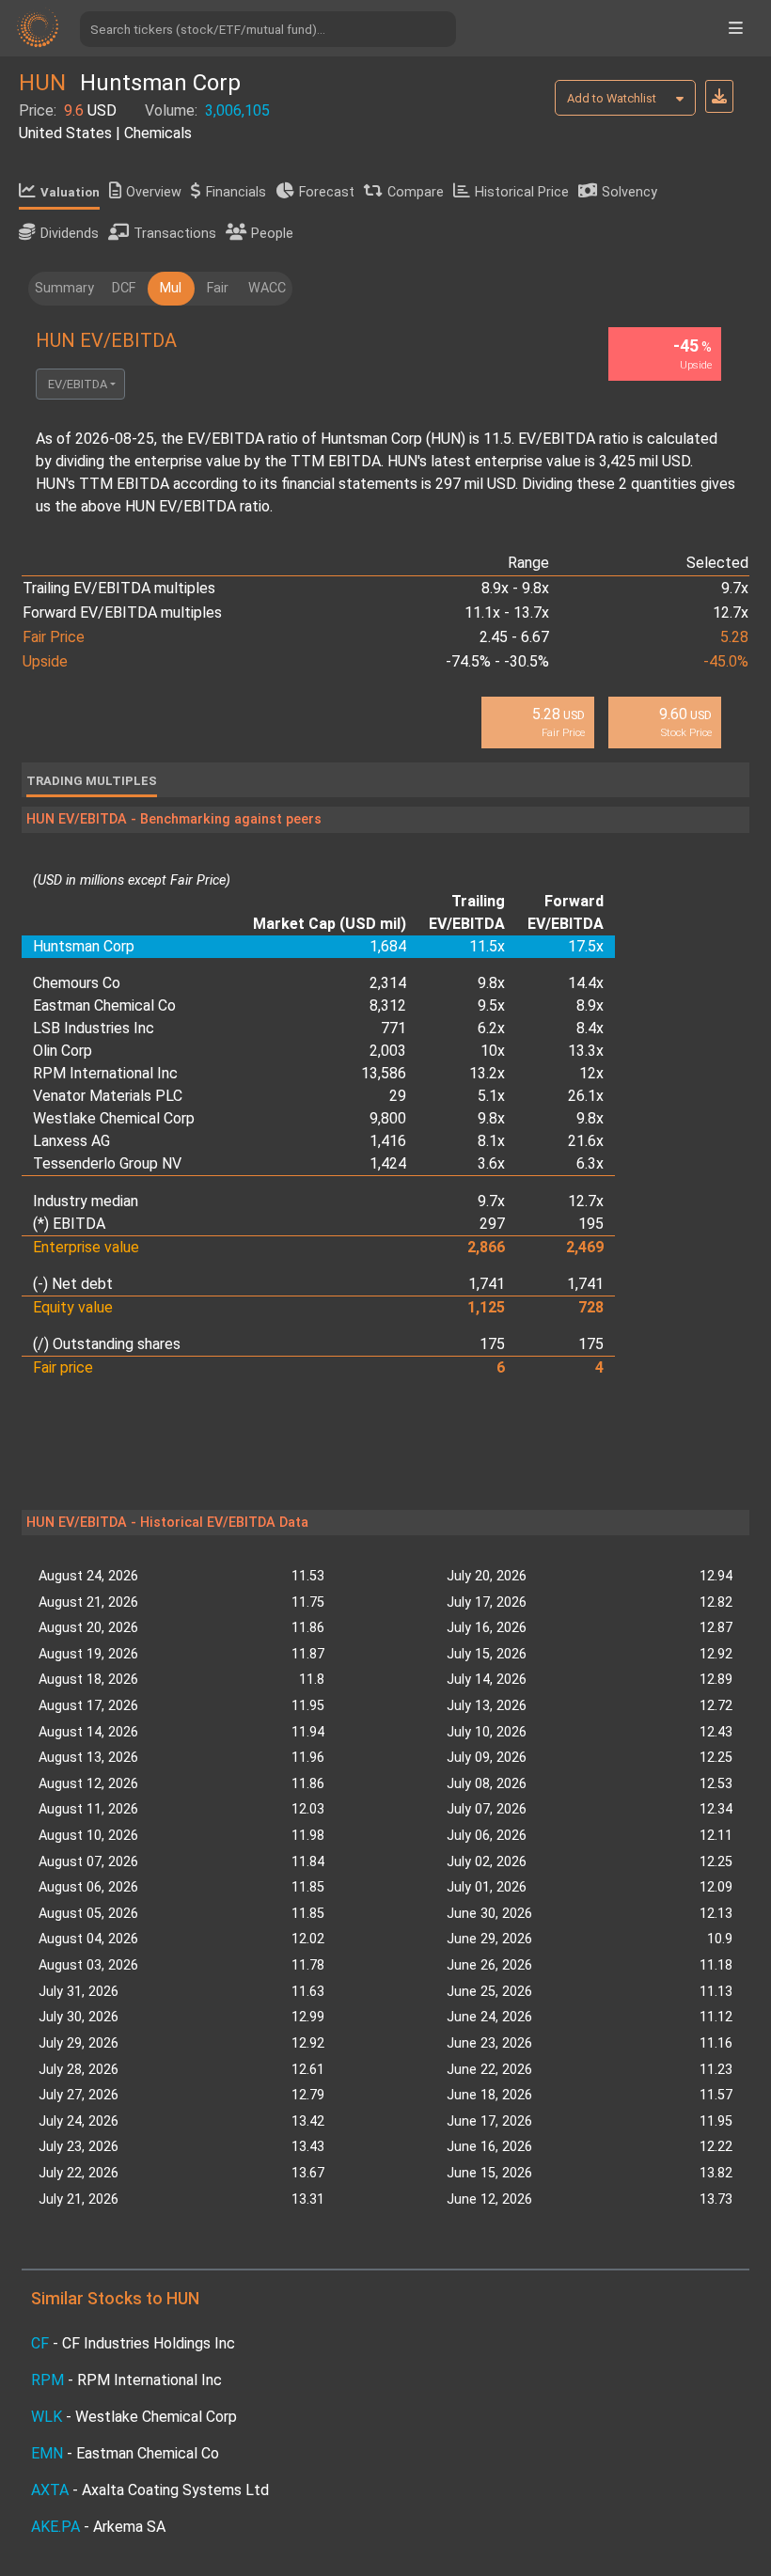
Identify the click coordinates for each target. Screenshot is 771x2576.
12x (591, 1073)
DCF (124, 288)
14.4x (586, 983)
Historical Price (522, 192)
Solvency (629, 192)
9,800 (388, 1118)
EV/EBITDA (78, 384)
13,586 (384, 1073)
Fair (218, 288)
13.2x (487, 1073)
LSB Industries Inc (94, 1028)
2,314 (388, 983)
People (272, 234)
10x (493, 1051)
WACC (267, 288)
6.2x (491, 1028)
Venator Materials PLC (108, 1096)
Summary (64, 288)
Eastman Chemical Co (104, 1005)
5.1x (491, 1096)
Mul (171, 288)
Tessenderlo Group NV (107, 1163)
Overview (154, 192)
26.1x (586, 1096)
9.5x (491, 1005)
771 (393, 1028)
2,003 (388, 1051)
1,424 (388, 1163)
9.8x (491, 983)
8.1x (491, 1141)
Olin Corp (63, 1051)
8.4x (590, 1028)
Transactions (175, 234)
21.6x (586, 1141)
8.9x (590, 1005)
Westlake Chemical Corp (114, 1118)
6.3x (590, 1163)
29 (398, 1096)
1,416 (388, 1141)
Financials (236, 192)
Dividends (70, 234)
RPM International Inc (105, 1073)
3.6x (491, 1163)
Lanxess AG (71, 1141)
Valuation (70, 192)
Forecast (327, 192)
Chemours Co (77, 983)
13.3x (586, 1051)
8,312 (388, 1005)
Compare (416, 192)
